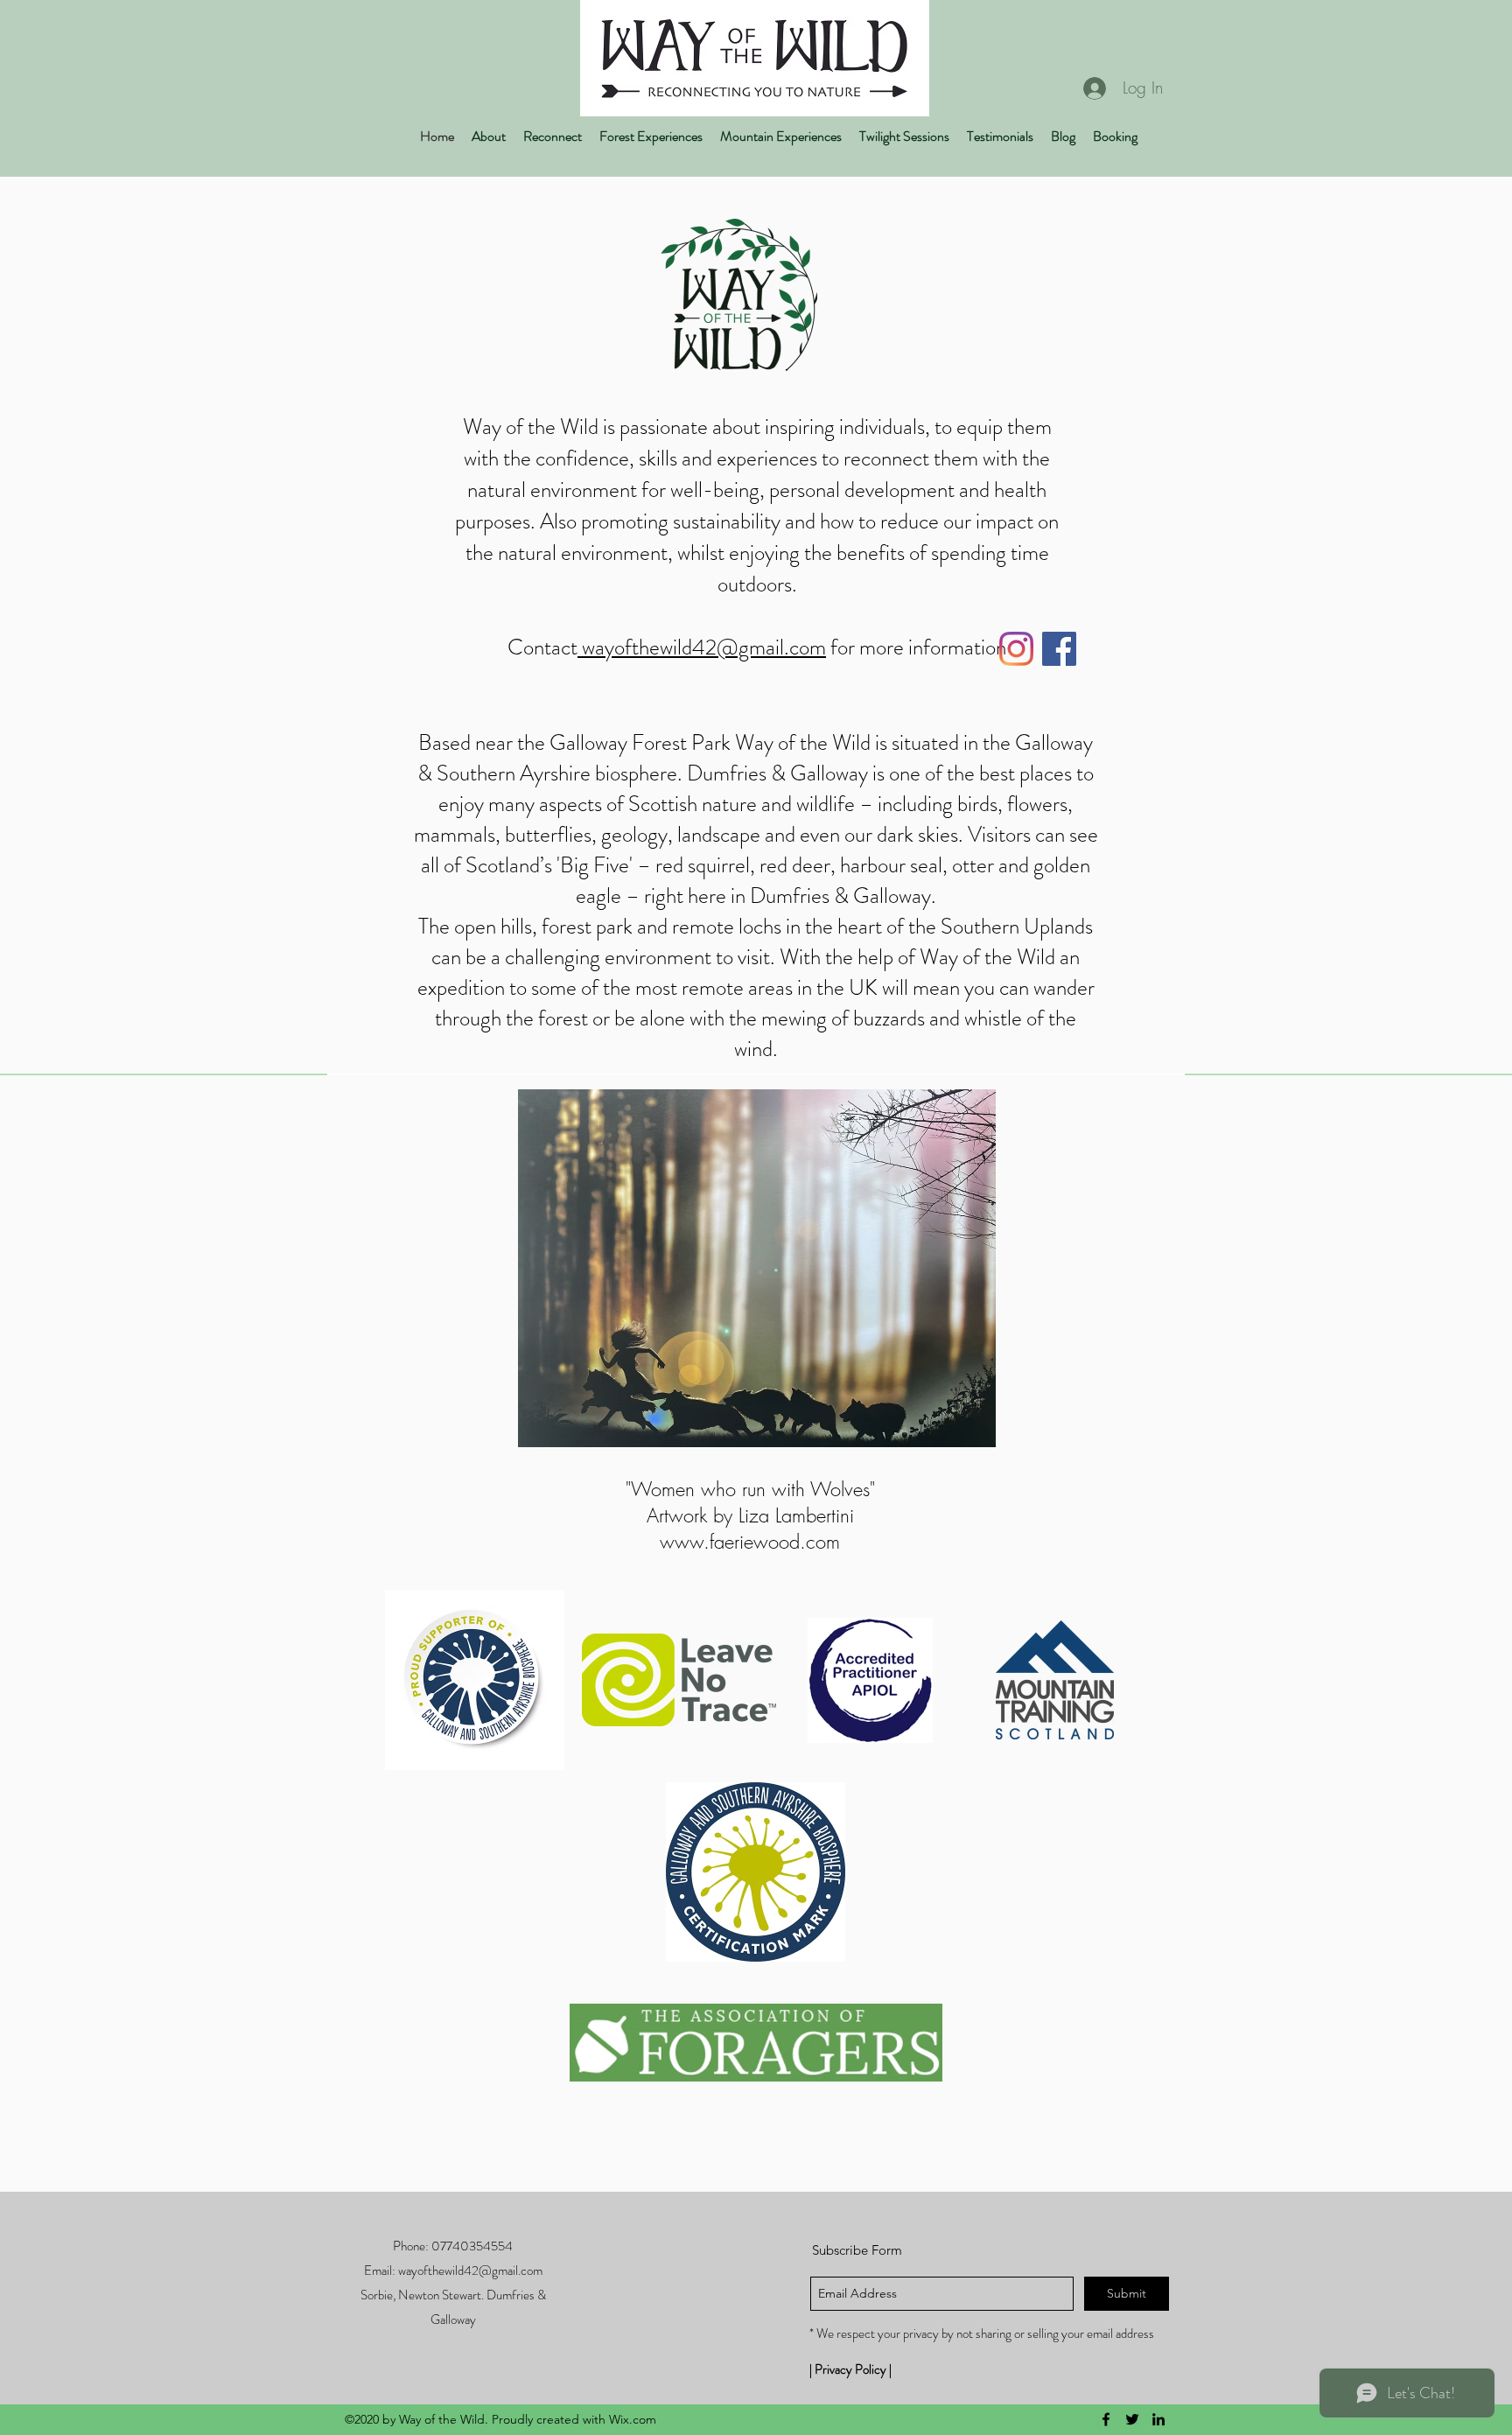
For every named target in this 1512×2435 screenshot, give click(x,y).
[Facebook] (1059, 649)
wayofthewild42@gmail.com (704, 647)
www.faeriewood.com (750, 1542)
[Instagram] (1016, 649)
